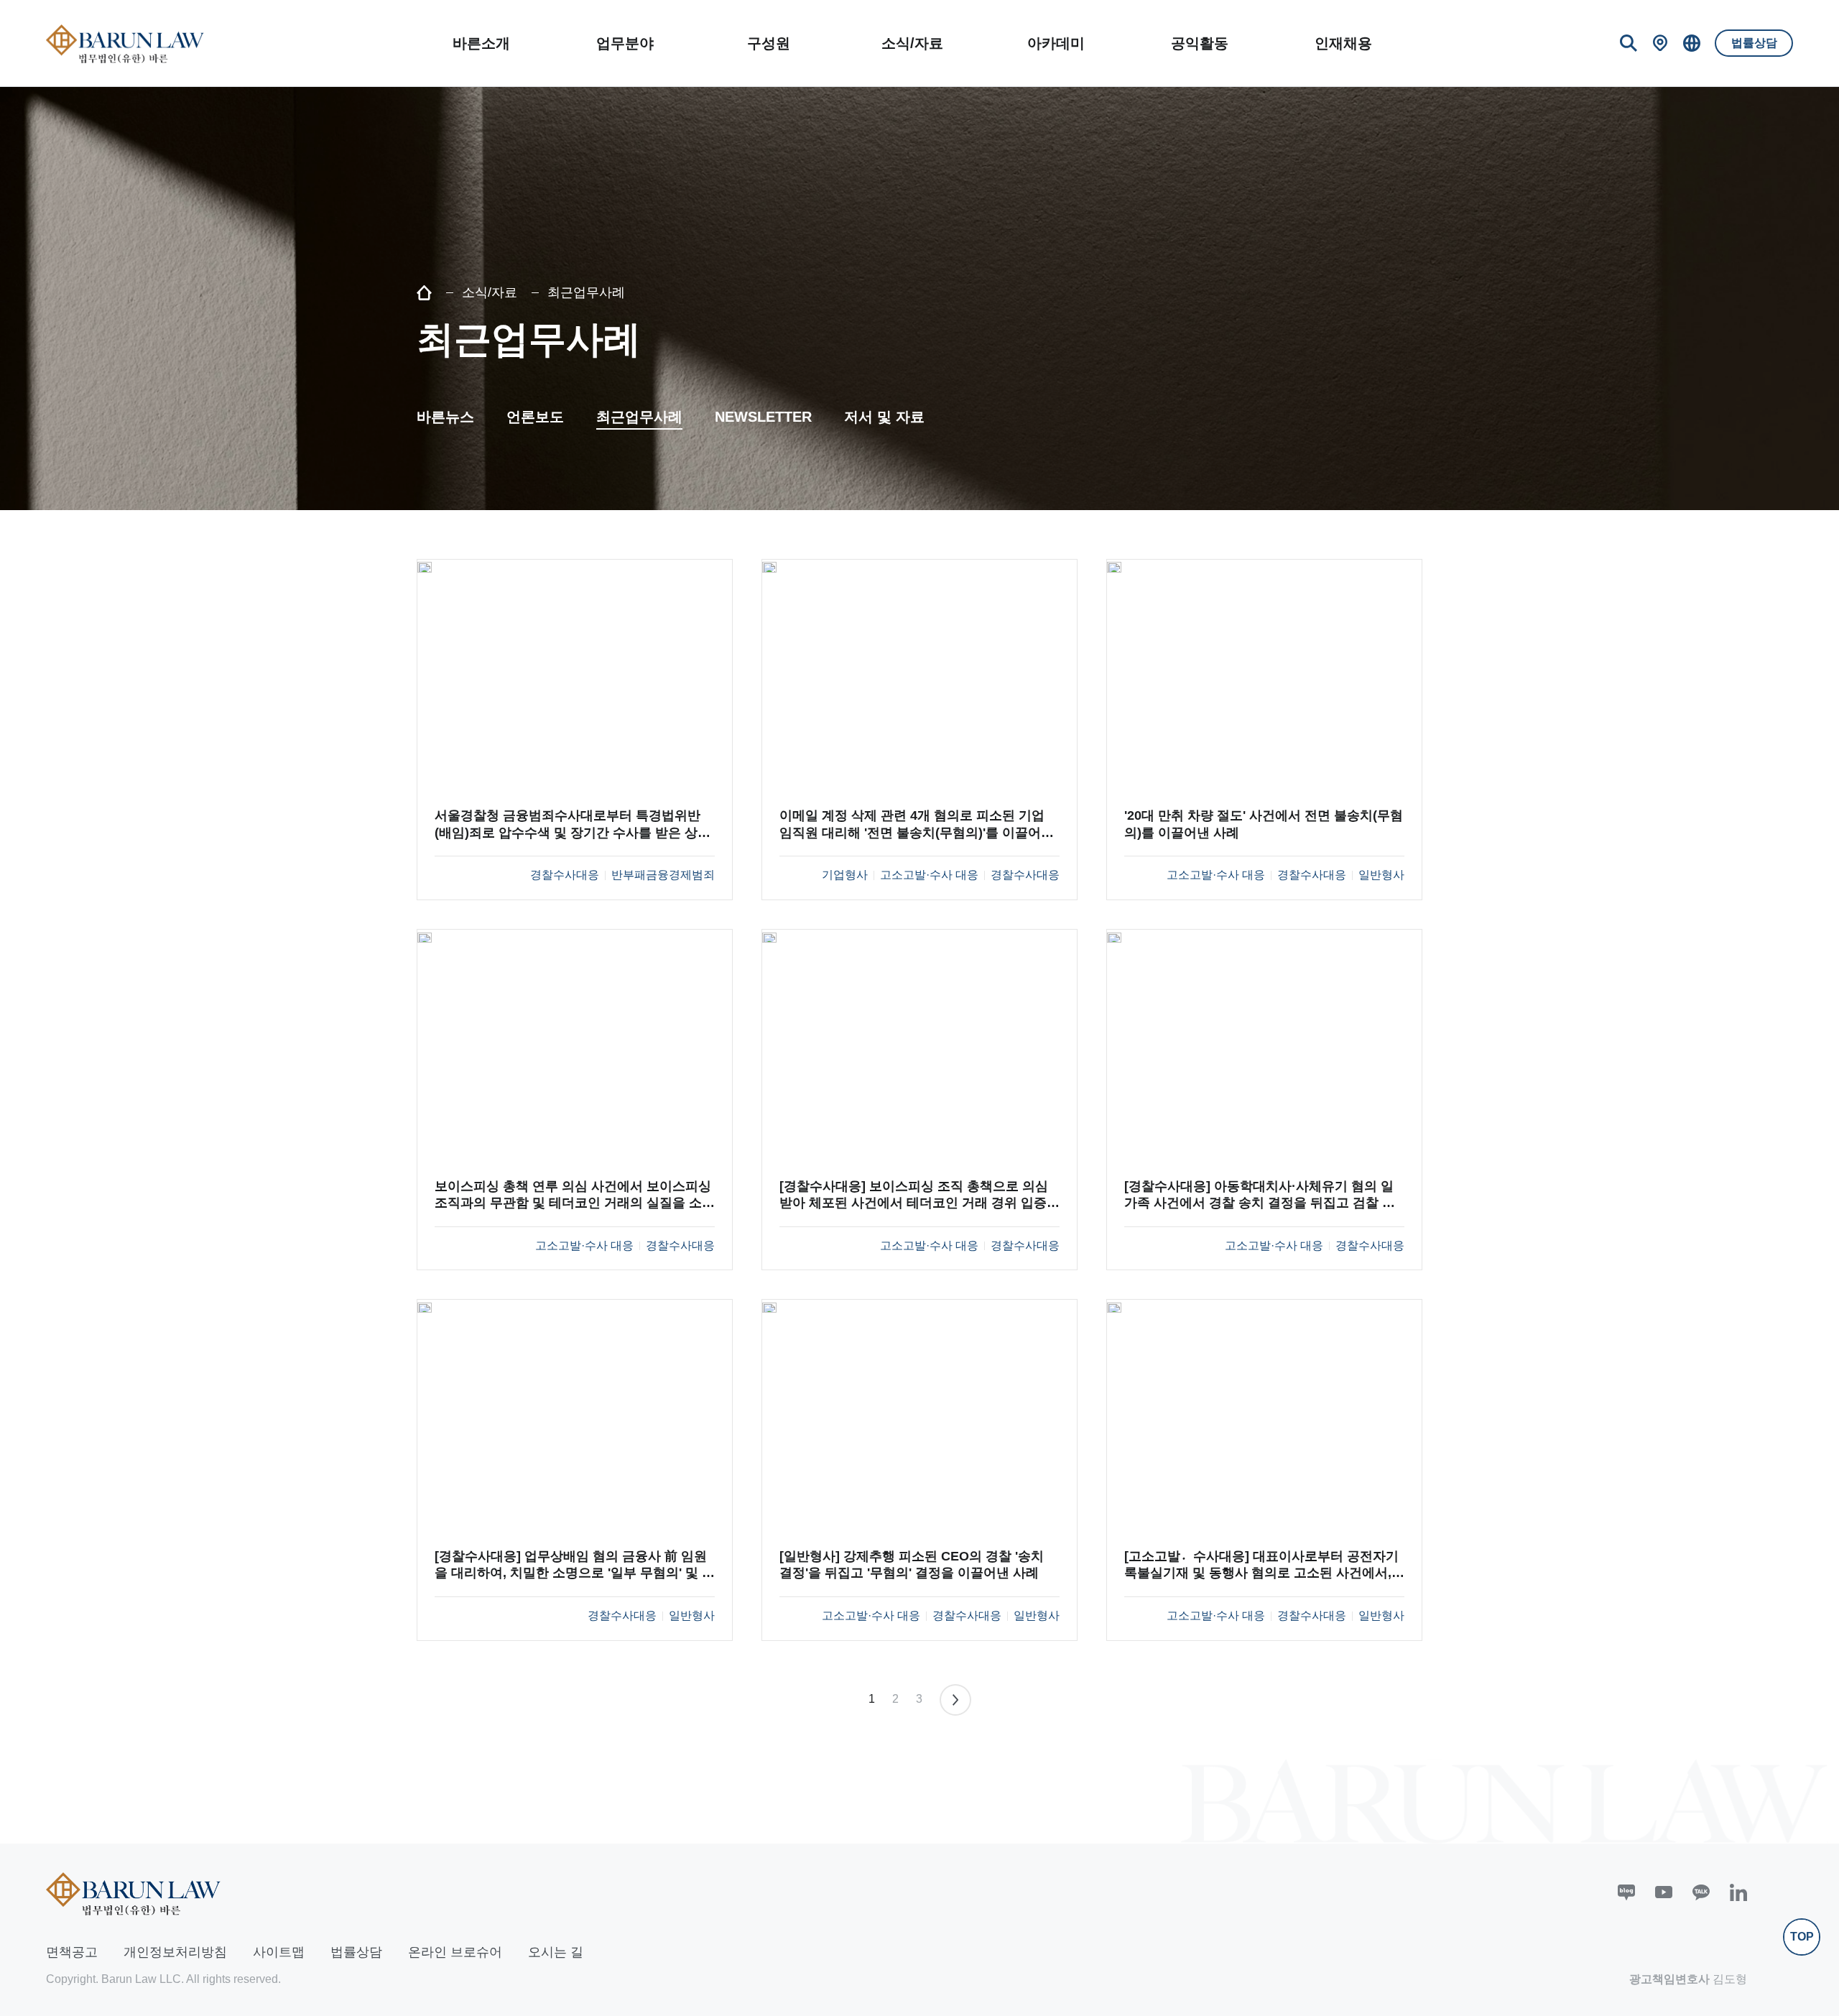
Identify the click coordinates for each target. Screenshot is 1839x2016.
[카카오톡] (1701, 1892)
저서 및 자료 (884, 417)
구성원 (769, 43)
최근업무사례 (639, 417)
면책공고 (72, 1952)
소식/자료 (912, 43)
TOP (1802, 1937)
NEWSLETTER (763, 417)
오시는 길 (556, 1952)
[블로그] (1626, 1892)
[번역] (1692, 43)
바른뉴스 (445, 417)
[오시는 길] (1660, 43)
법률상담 (1754, 43)
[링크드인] (1738, 1892)
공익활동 (1200, 43)
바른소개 (481, 43)
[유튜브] (1664, 1892)
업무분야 (625, 43)
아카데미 (1056, 43)
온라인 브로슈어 (455, 1952)
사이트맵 (279, 1952)
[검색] (1629, 43)
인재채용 (1343, 43)
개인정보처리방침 (175, 1952)
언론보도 (535, 417)
